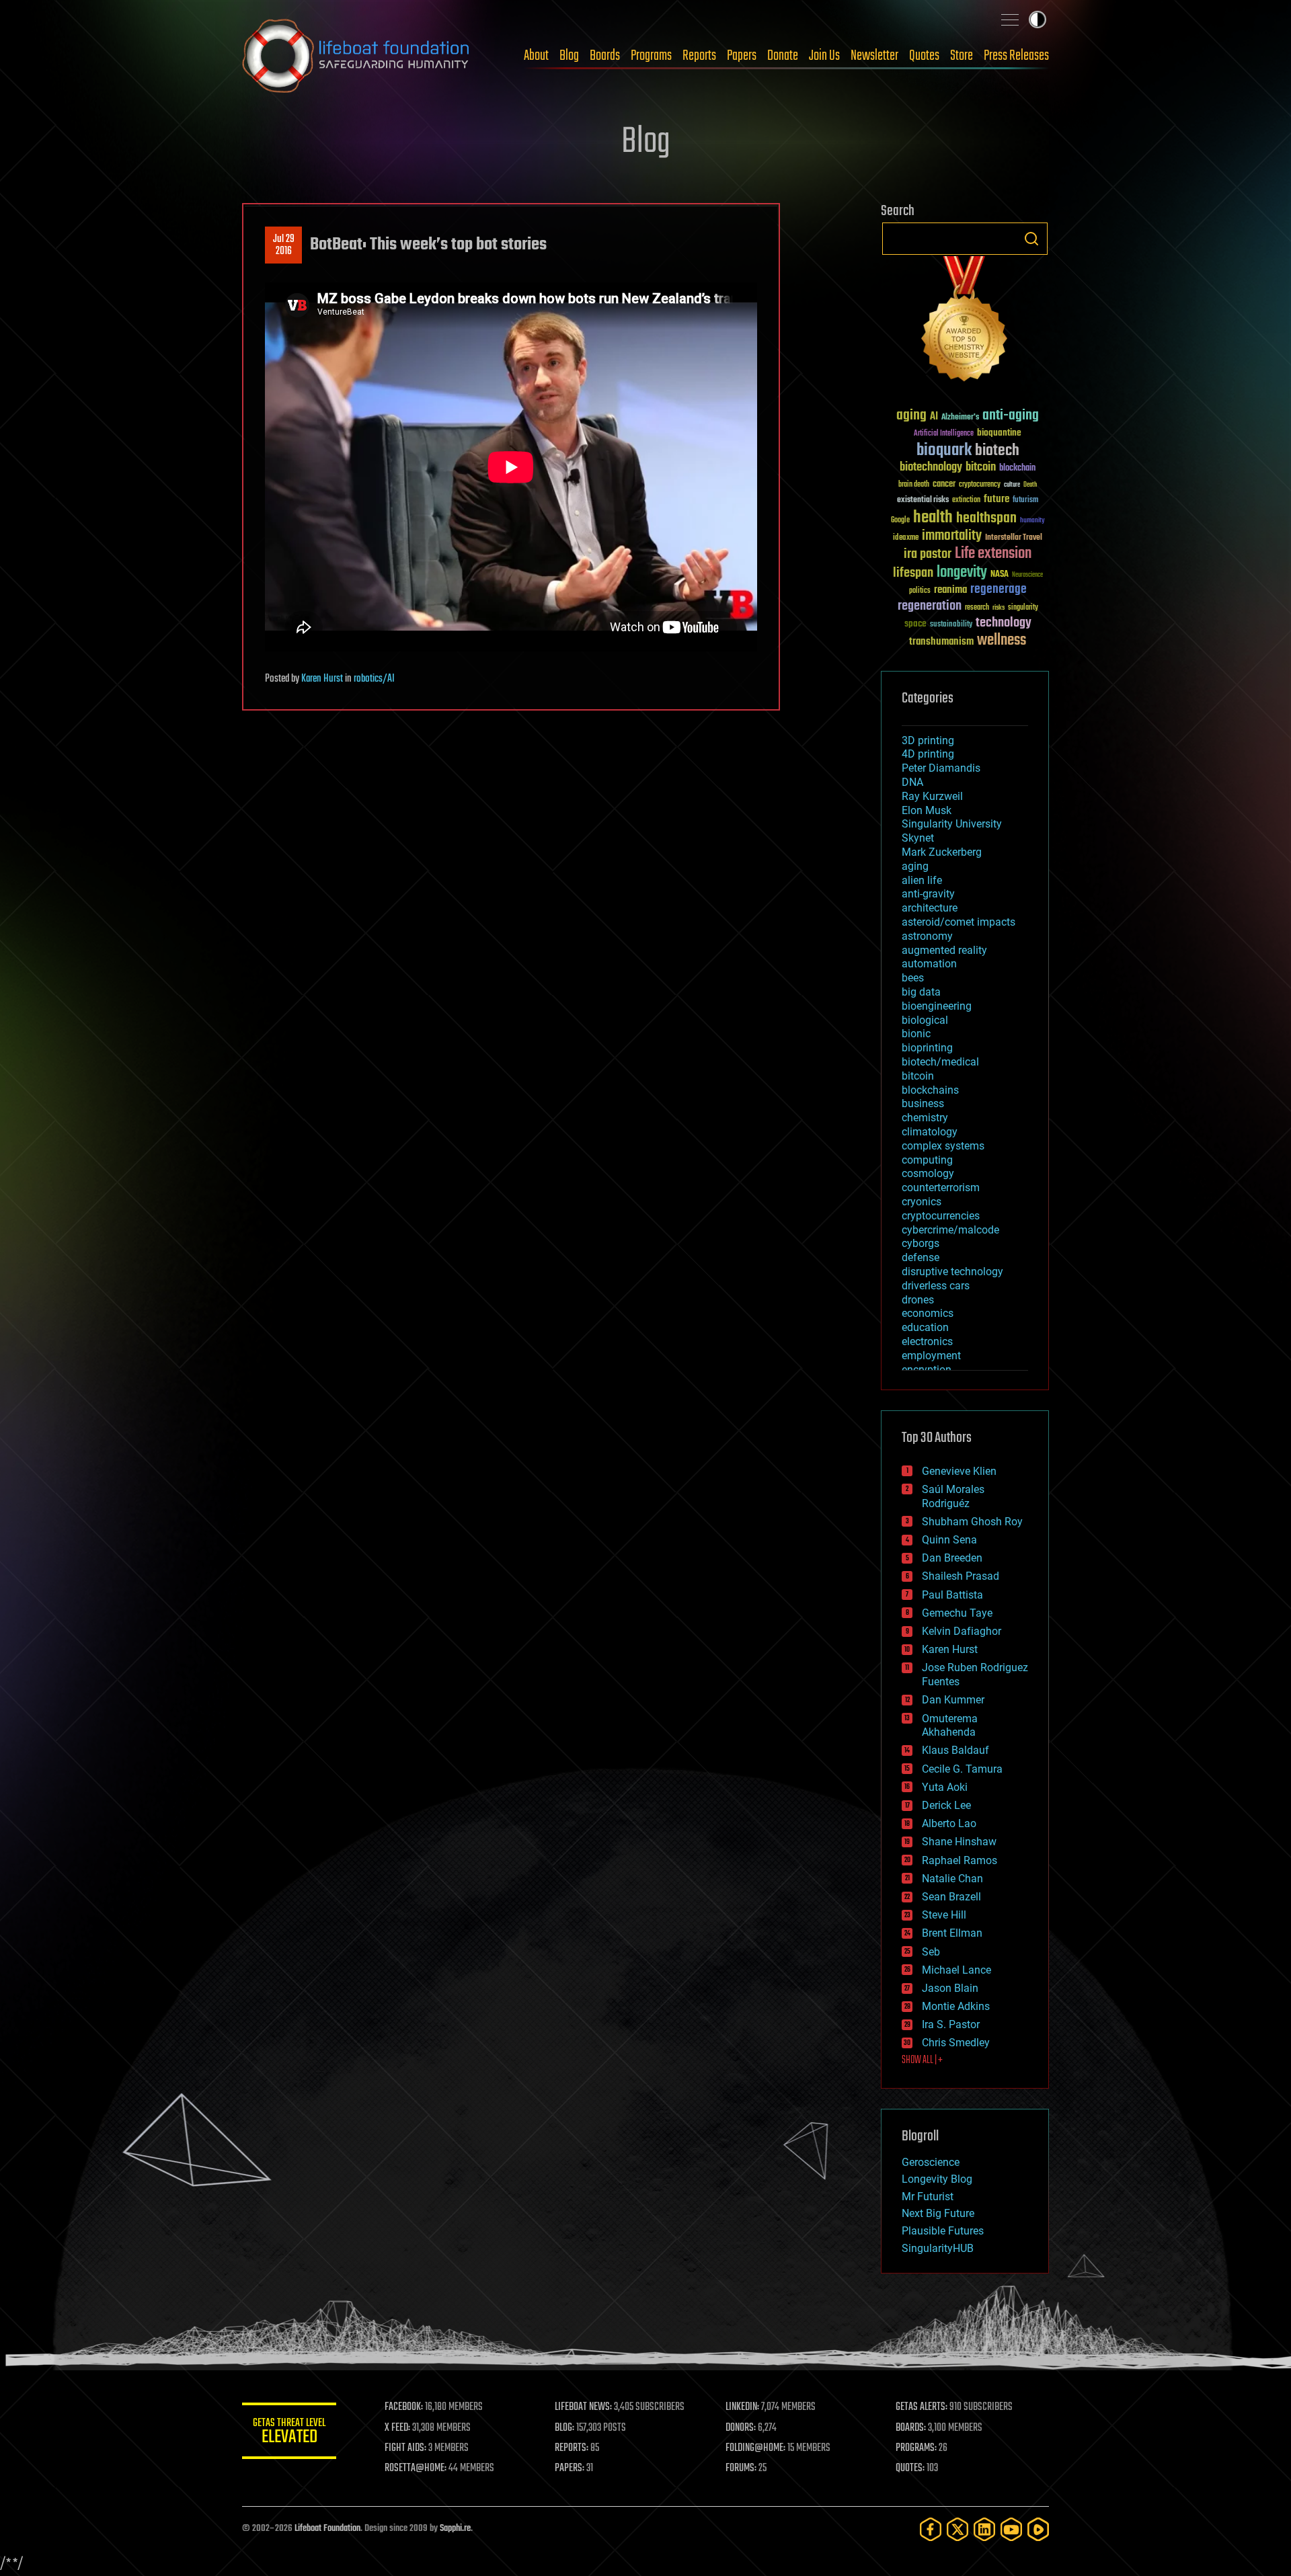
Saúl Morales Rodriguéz (953, 1496)
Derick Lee (946, 1805)
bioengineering (937, 1006)
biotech (997, 451)
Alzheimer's (960, 418)
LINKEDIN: (742, 2407)
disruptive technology (952, 1272)
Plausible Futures (943, 2231)
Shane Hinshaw (959, 1842)
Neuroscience (1027, 576)
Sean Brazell (951, 1897)
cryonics (922, 1202)
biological (925, 1020)
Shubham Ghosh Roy (972, 1522)
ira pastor (928, 554)
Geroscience (931, 2162)
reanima (950, 590)
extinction (966, 500)
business (923, 1103)
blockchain (1017, 469)
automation (929, 964)
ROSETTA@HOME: (416, 2468)
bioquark (944, 451)
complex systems (943, 1146)
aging (911, 416)
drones (918, 1300)
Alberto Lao (949, 1823)
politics (920, 591)
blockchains (930, 1090)
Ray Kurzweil (932, 796)
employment (931, 1356)
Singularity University (952, 824)
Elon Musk (927, 810)
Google (900, 521)
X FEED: (397, 2428)
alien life (922, 880)
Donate (783, 56)
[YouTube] (1011, 2529)
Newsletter (874, 56)
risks (999, 608)
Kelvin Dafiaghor (962, 1631)
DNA (912, 782)
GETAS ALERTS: (922, 2407)
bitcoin (981, 468)
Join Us (824, 56)
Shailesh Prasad (961, 1576)
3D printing (928, 740)
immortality (952, 536)
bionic (916, 1034)
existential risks (923, 500)
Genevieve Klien (959, 1471)
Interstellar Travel (1014, 538)
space (915, 623)
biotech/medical (940, 1062)
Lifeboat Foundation (327, 2529)
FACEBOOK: (404, 2407)
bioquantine (999, 433)
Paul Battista (952, 1595)
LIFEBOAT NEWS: (583, 2407)
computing (927, 1160)
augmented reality (944, 950)
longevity (962, 573)
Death (1030, 485)
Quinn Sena (949, 1540)
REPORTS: (572, 2448)
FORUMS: (741, 2468)
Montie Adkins (956, 2006)
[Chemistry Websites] (965, 322)
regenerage (999, 590)
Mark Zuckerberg (942, 852)
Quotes (924, 56)
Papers (742, 56)
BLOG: (564, 2428)
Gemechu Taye (957, 1613)
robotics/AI (374, 679)
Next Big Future (938, 2213)
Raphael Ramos (960, 1860)
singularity (1023, 608)
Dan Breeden (952, 1558)
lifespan (913, 573)
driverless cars (936, 1286)
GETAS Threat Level (289, 2433)
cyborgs (921, 1243)
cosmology (928, 1173)
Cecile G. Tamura (962, 1769)
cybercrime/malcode (950, 1230)
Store (962, 56)
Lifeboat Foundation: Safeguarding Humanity (356, 56)
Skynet (918, 838)
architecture (930, 908)
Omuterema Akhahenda (950, 1726)
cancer (944, 485)
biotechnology (931, 468)
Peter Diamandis (941, 768)
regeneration (930, 606)
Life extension (993, 554)
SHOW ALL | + (922, 2060)
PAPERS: (570, 2468)
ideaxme (906, 538)
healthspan (986, 519)
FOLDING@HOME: (755, 2448)
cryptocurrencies (941, 1216)
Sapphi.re (455, 2529)
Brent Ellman (952, 1933)
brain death (914, 485)
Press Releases (1016, 56)
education (925, 1327)
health (933, 518)
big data (921, 992)
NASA (1000, 575)
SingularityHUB (938, 2248)
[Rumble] (1038, 2529)
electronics (927, 1341)
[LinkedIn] (984, 2529)
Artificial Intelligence (944, 434)
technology (1004, 623)
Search (1031, 239)
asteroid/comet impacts (959, 922)
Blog (569, 56)
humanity (1032, 521)
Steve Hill (944, 1915)
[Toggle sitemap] (1010, 19)
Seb (931, 1952)
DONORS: (741, 2428)
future (996, 499)
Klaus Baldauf (955, 1750)
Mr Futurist (928, 2197)
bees (913, 978)
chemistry (925, 1118)
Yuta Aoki (945, 1787)
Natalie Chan (952, 1879)
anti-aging (1011, 416)
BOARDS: (911, 2428)
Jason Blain (950, 1988)
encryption (927, 1370)
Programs (651, 56)
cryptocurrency (980, 485)
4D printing (928, 754)
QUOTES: (910, 2468)
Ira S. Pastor (951, 2024)
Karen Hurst (322, 679)
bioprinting (927, 1048)
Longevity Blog (937, 2179)
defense (921, 1257)
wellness (1002, 641)
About (536, 56)
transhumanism (941, 642)
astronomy (927, 936)
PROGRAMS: (916, 2448)
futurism (1025, 501)
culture (1012, 485)
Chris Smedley (956, 2043)
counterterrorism (941, 1188)
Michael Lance (956, 1970)
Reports (699, 56)
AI (934, 417)
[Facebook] (931, 2529)
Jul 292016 (284, 245)
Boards (605, 56)
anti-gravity (928, 894)
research (977, 608)
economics (928, 1313)
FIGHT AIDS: (405, 2448)
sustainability (951, 625)
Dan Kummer (953, 1700)
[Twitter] (957, 2529)
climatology (930, 1132)
